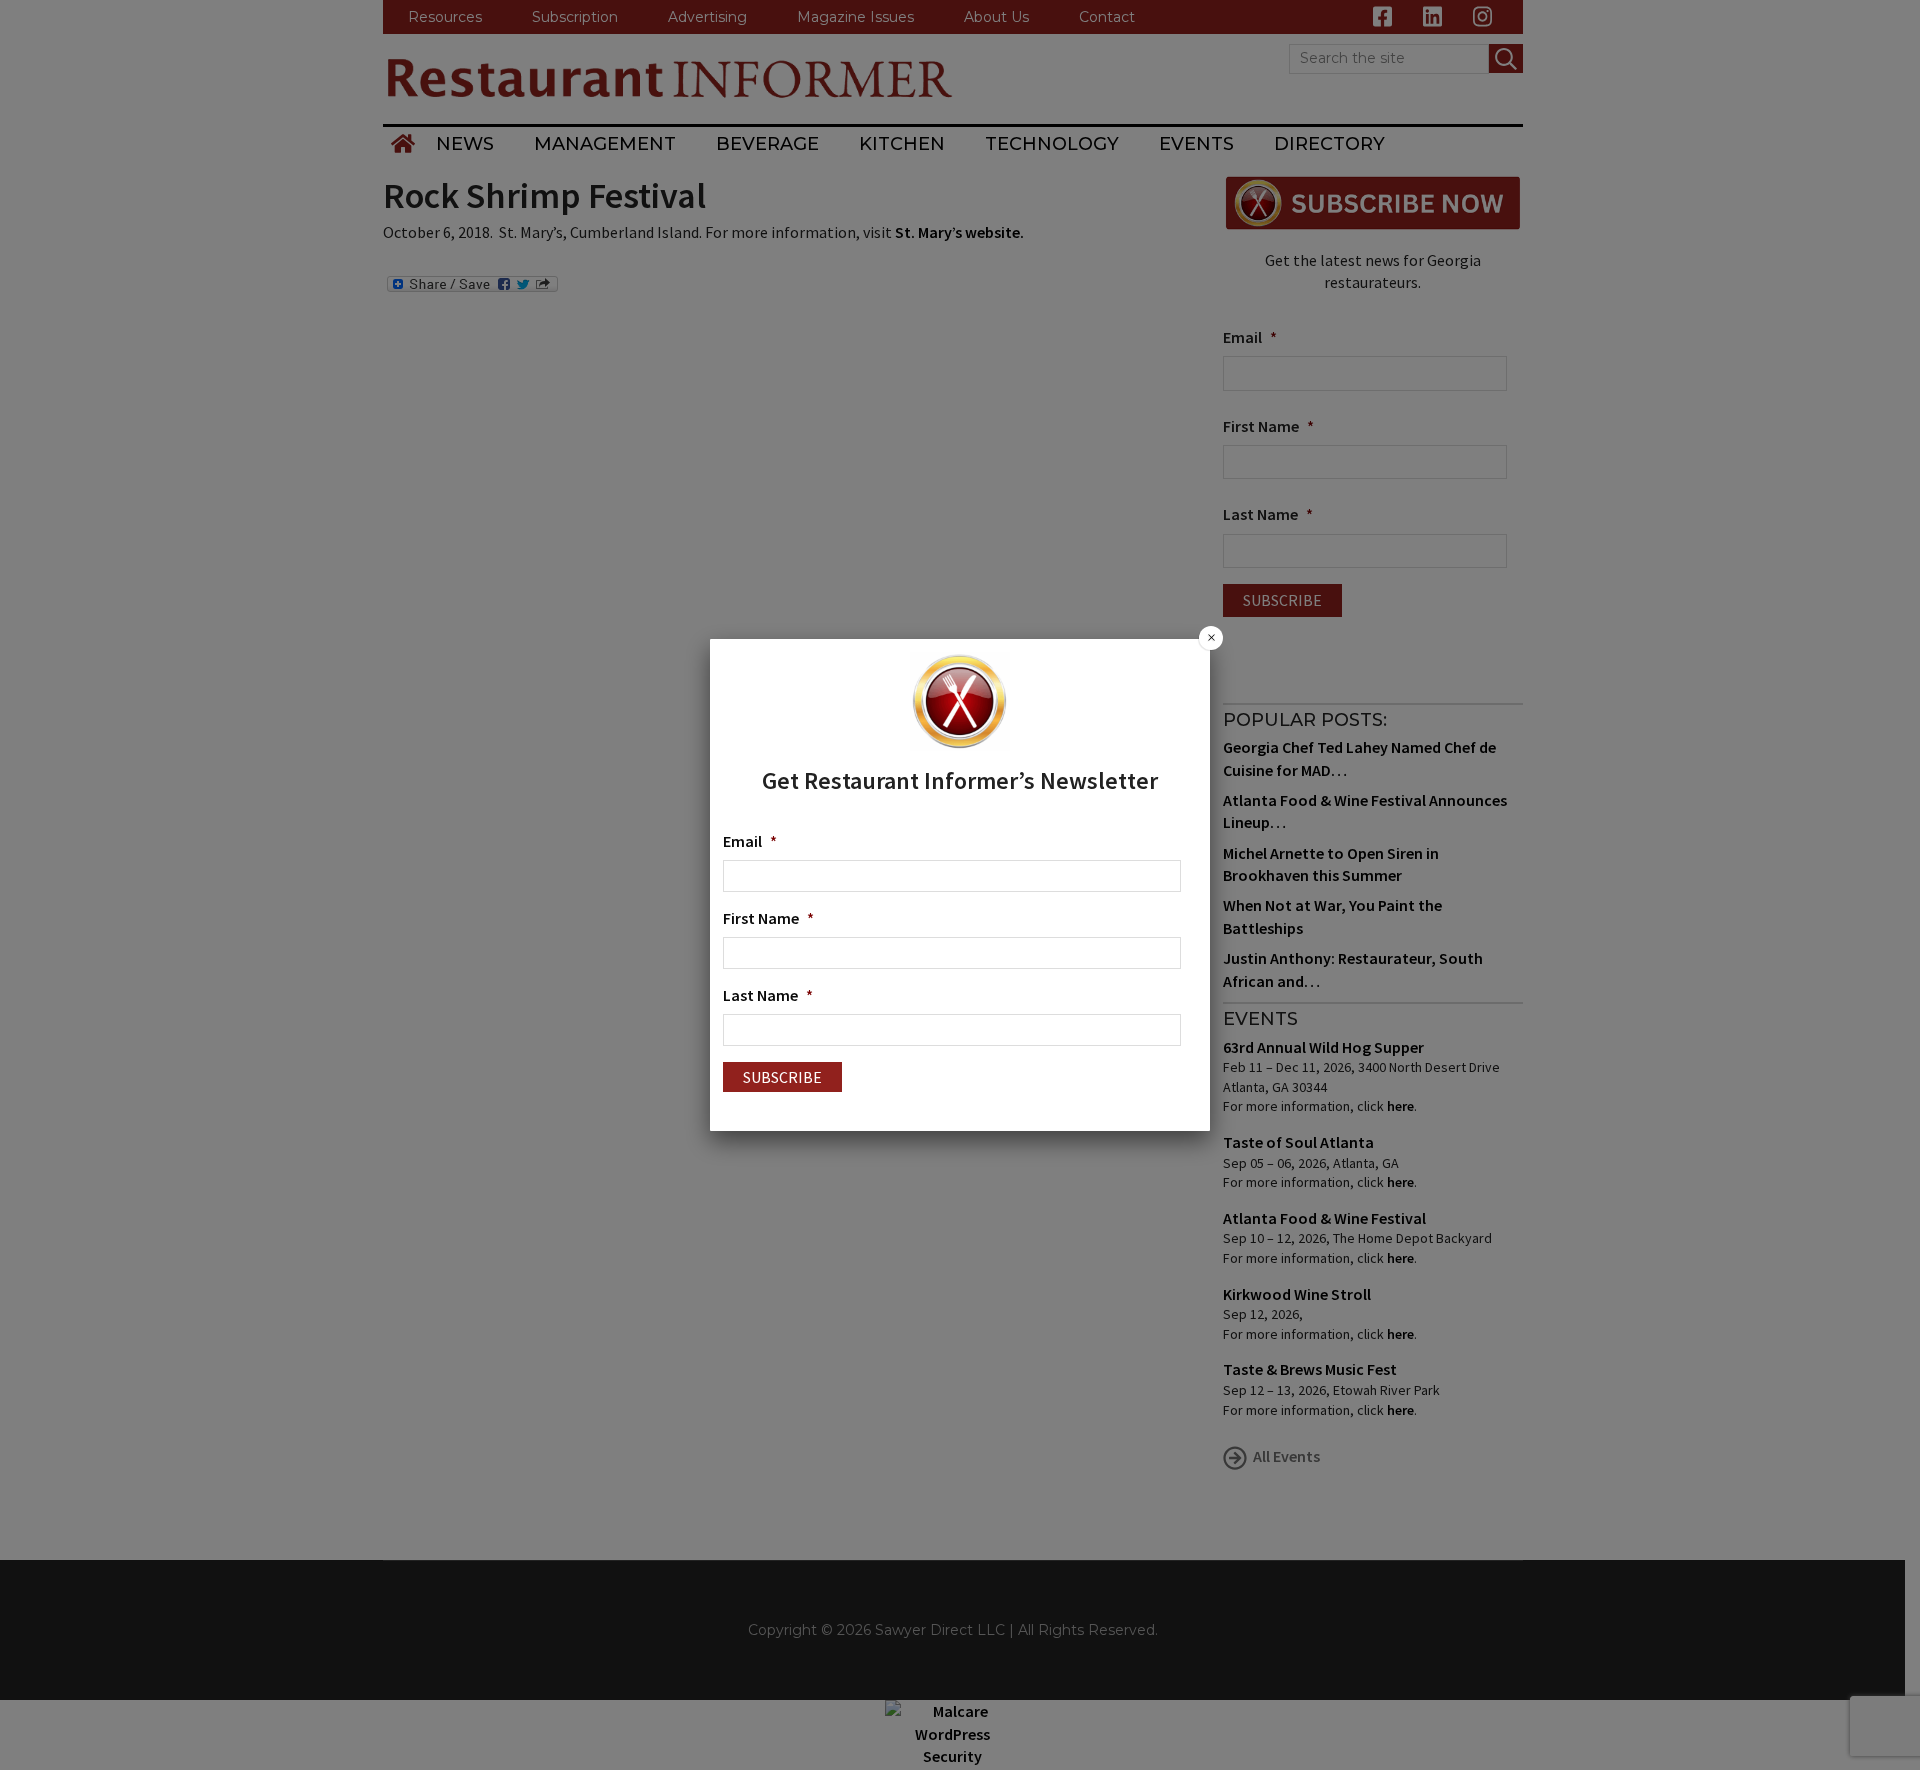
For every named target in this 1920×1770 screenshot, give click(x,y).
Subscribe (782, 1077)
